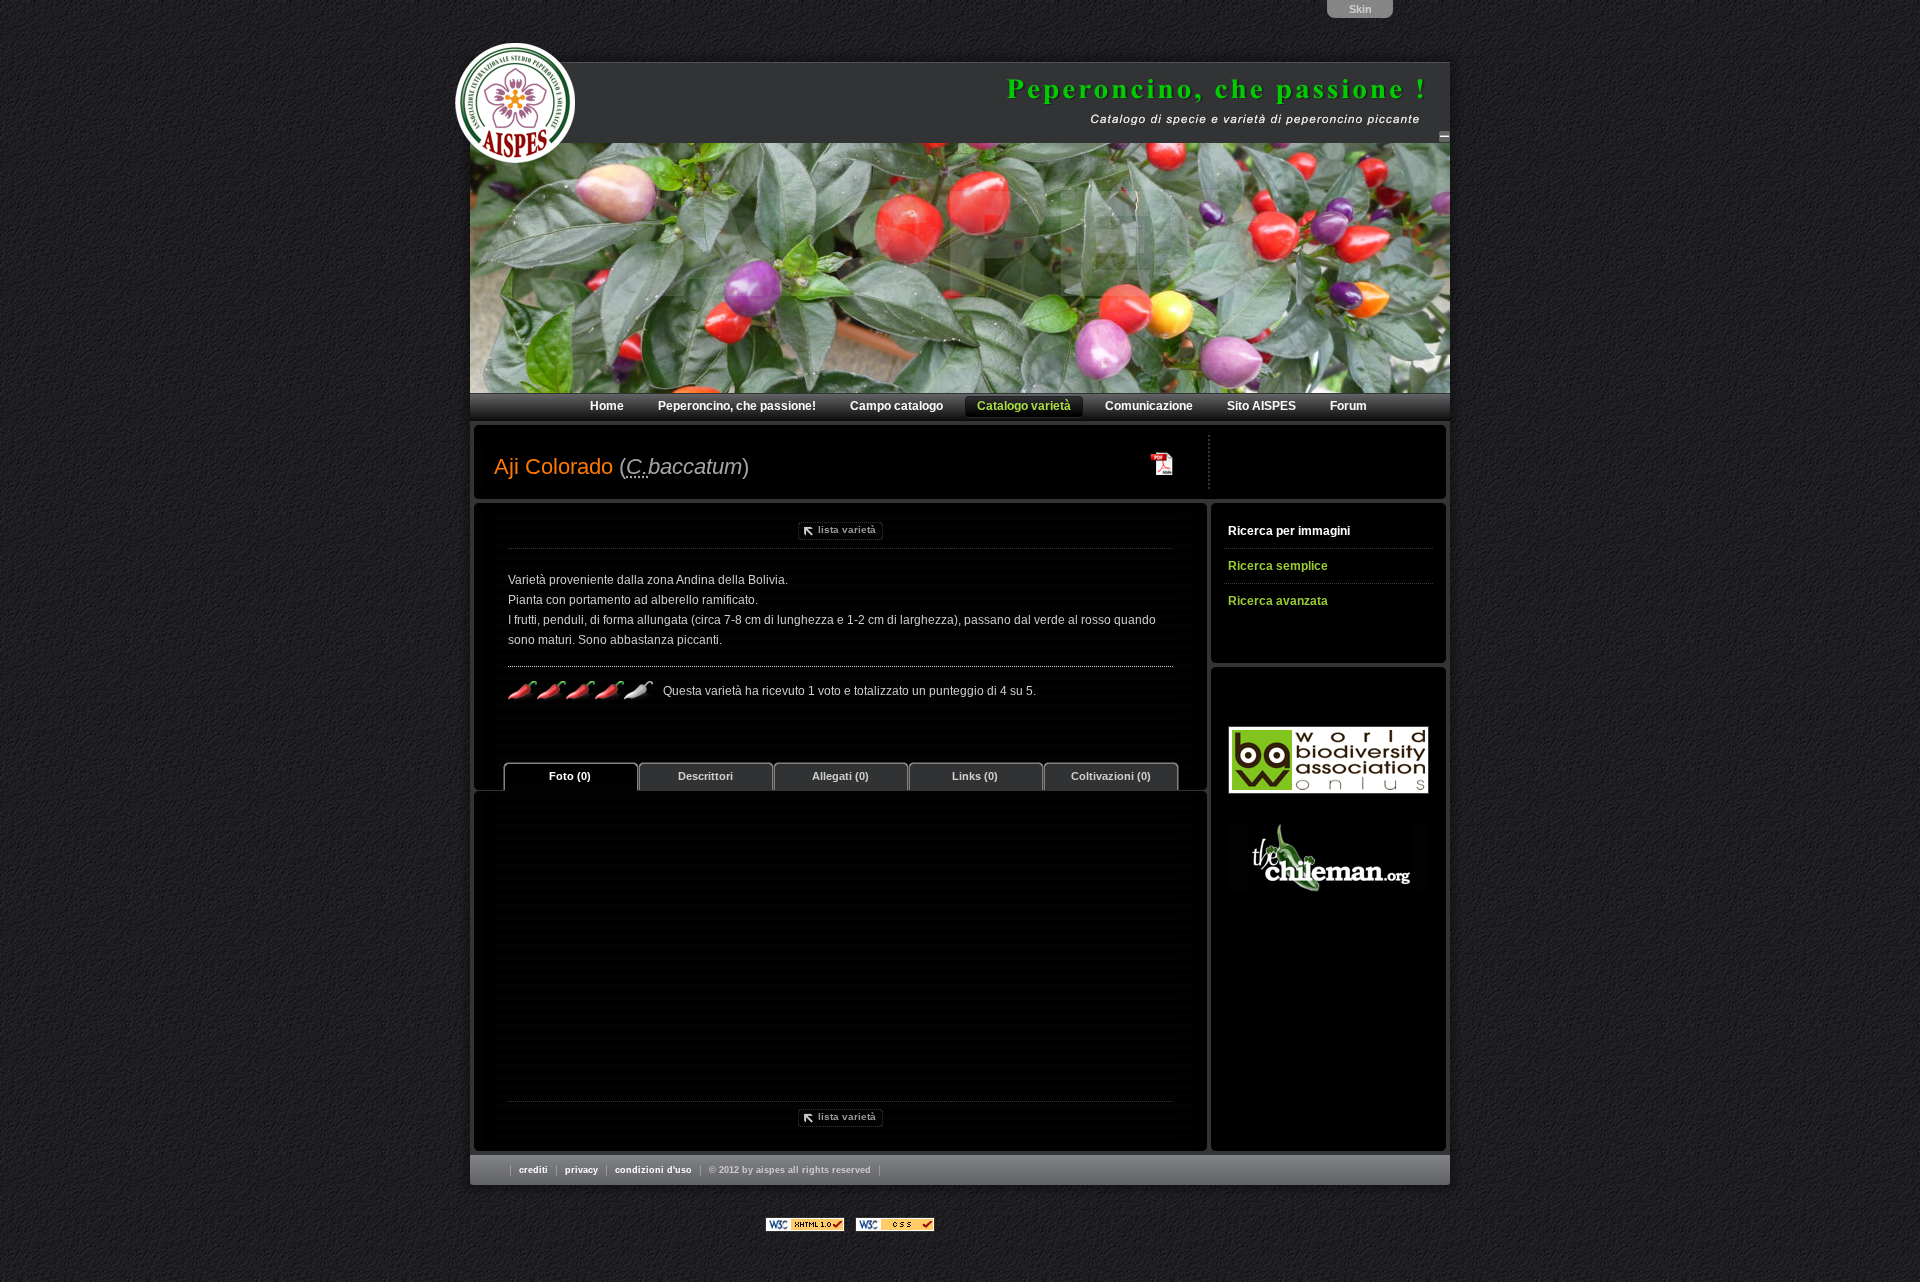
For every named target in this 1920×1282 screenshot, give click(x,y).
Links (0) (975, 776)
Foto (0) (570, 776)
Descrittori (705, 776)
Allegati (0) (840, 776)
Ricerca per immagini (1289, 531)
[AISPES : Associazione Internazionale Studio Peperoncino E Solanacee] (515, 103)
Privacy (581, 1170)
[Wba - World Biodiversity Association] (1328, 760)
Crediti (533, 1170)
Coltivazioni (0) (1111, 776)
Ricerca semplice (1278, 566)
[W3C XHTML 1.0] (805, 1224)
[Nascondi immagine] (1444, 136)
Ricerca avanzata (1278, 601)
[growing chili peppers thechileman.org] (1328, 858)
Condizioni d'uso (653, 1170)
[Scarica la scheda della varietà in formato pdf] (1162, 464)
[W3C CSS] (895, 1224)
